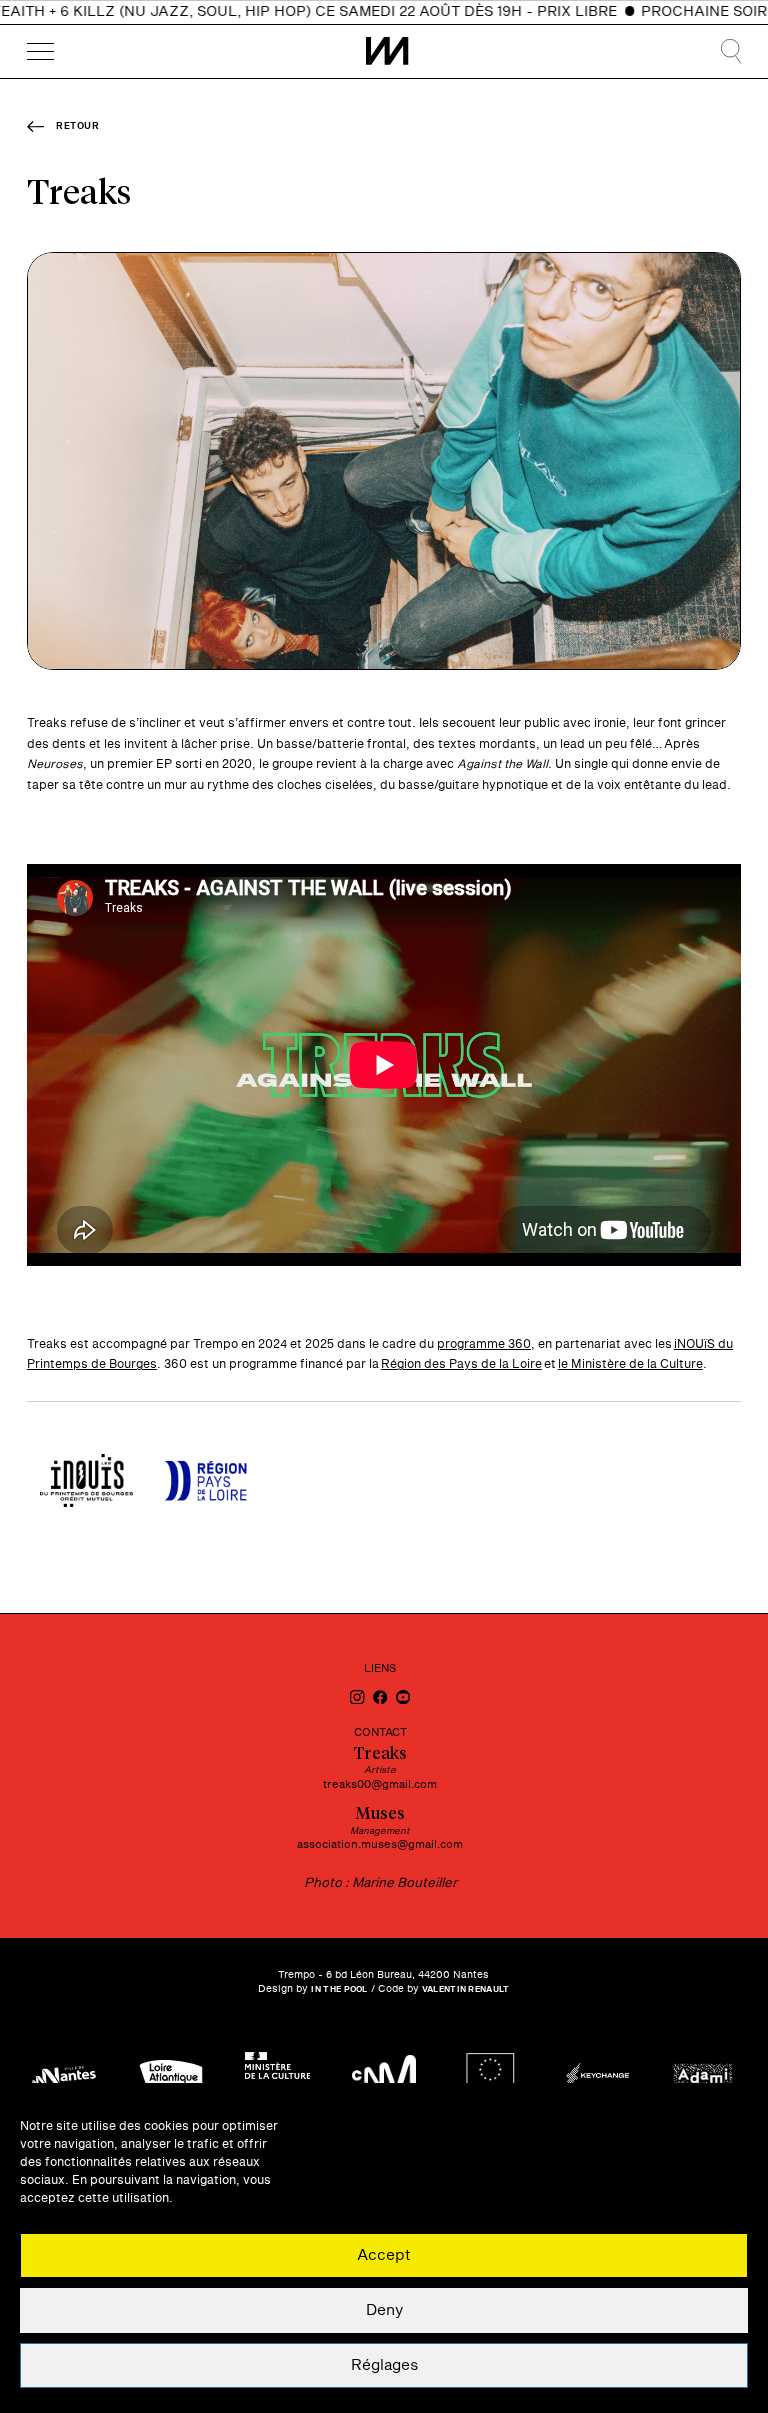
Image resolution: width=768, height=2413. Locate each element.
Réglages (384, 2365)
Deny (384, 2310)
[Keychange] (597, 2076)
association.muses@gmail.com (380, 1844)
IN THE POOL (339, 1989)
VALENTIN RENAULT (466, 1989)
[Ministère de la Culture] (277, 2076)
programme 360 (484, 1344)
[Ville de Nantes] (64, 2076)
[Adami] (704, 2076)
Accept (384, 2255)
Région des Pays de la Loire (461, 1364)
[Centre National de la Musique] (384, 2076)
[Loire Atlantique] (171, 2076)
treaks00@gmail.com (380, 1784)
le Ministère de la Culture (630, 1364)
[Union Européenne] (490, 2076)
